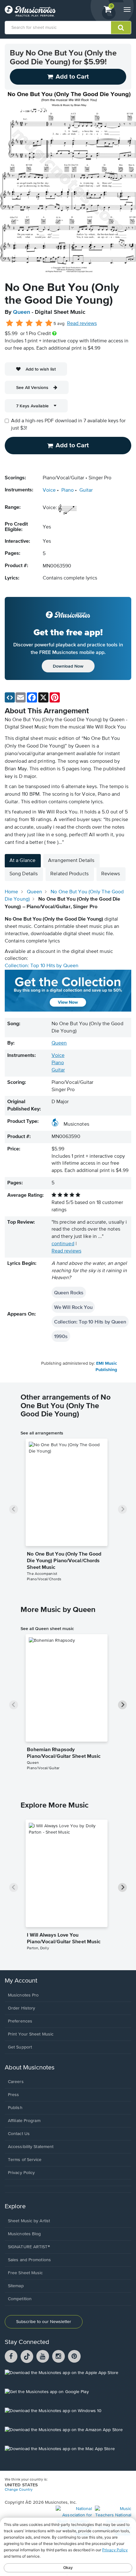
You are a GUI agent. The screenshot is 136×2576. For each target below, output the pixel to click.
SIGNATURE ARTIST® (29, 2247)
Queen (22, 312)
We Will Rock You (73, 1307)
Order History (22, 2008)
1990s (61, 1336)
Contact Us (19, 2134)
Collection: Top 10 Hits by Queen (42, 966)
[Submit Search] (121, 28)
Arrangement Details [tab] (71, 861)
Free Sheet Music (25, 2273)
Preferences (20, 2021)
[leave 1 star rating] (10, 323)
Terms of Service (25, 2160)
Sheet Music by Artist (29, 2221)
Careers (16, 2082)
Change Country (19, 2490)
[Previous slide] (14, 1509)
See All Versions (32, 387)
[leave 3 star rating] (29, 323)
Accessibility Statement (31, 2147)
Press (14, 2095)
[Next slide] (122, 1509)
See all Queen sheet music (47, 1628)
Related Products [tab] (69, 874)
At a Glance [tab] (22, 861)
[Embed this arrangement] (10, 697)
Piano (68, 490)
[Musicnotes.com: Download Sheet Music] (30, 11)
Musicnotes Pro (23, 1995)
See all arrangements (42, 1433)
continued (63, 1244)
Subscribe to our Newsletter (44, 2322)
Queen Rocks (69, 1292)
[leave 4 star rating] (39, 323)
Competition (20, 2299)
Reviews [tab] (111, 874)
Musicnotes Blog (25, 2234)
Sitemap (16, 2286)
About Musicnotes (30, 2068)
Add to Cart (72, 445)
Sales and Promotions (29, 2260)
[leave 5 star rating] (49, 323)
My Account (21, 1981)
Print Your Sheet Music (31, 2034)
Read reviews (82, 324)
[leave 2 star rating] (19, 323)
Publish (15, 2108)
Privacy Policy (21, 2173)
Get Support (20, 2047)
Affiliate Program (24, 2121)
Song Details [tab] (24, 874)
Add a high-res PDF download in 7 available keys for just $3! (68, 425)
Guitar (86, 490)
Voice (49, 490)
